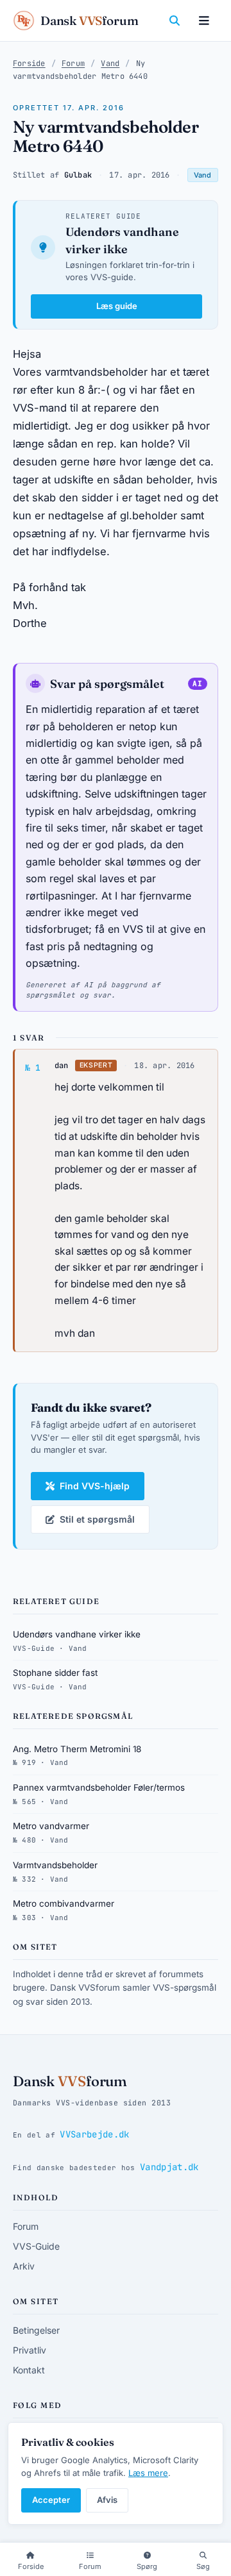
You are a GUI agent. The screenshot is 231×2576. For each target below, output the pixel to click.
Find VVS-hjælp (95, 1486)
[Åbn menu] (204, 21)
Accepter (51, 2500)
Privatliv (30, 2350)
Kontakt (29, 2370)
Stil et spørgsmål (97, 1519)
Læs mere (148, 2473)
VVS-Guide (36, 2246)
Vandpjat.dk (169, 2167)
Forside (29, 63)
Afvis (107, 2500)
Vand (110, 63)
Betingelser (36, 2330)
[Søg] (175, 21)
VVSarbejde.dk (94, 2134)
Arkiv (24, 2266)
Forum (73, 63)
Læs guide (117, 306)
